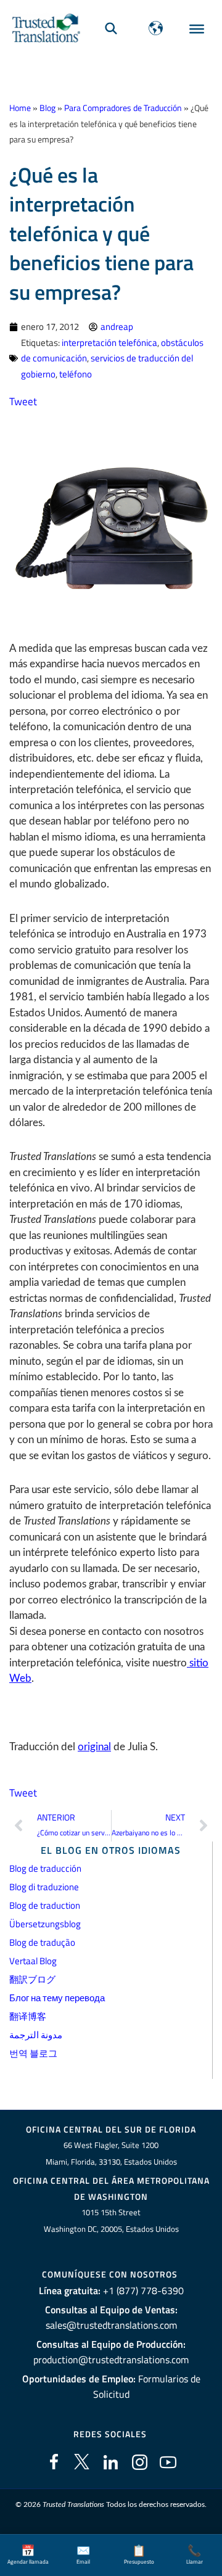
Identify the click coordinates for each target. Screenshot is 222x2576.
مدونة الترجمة (36, 2035)
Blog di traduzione (44, 1887)
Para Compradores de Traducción (123, 108)
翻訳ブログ (32, 1979)
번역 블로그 (33, 2053)
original (94, 1747)
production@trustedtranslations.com (111, 2360)
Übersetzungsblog (45, 1924)
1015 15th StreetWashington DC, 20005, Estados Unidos (111, 2220)
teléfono (76, 374)
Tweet (23, 401)
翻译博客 (28, 2016)
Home (20, 108)
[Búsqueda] (111, 28)
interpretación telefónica (109, 343)
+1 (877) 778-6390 (143, 2290)
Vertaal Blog (33, 1961)
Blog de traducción (45, 1868)
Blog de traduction (45, 1905)
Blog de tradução (42, 1942)
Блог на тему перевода (57, 1998)
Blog (47, 108)
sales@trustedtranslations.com (111, 2325)
